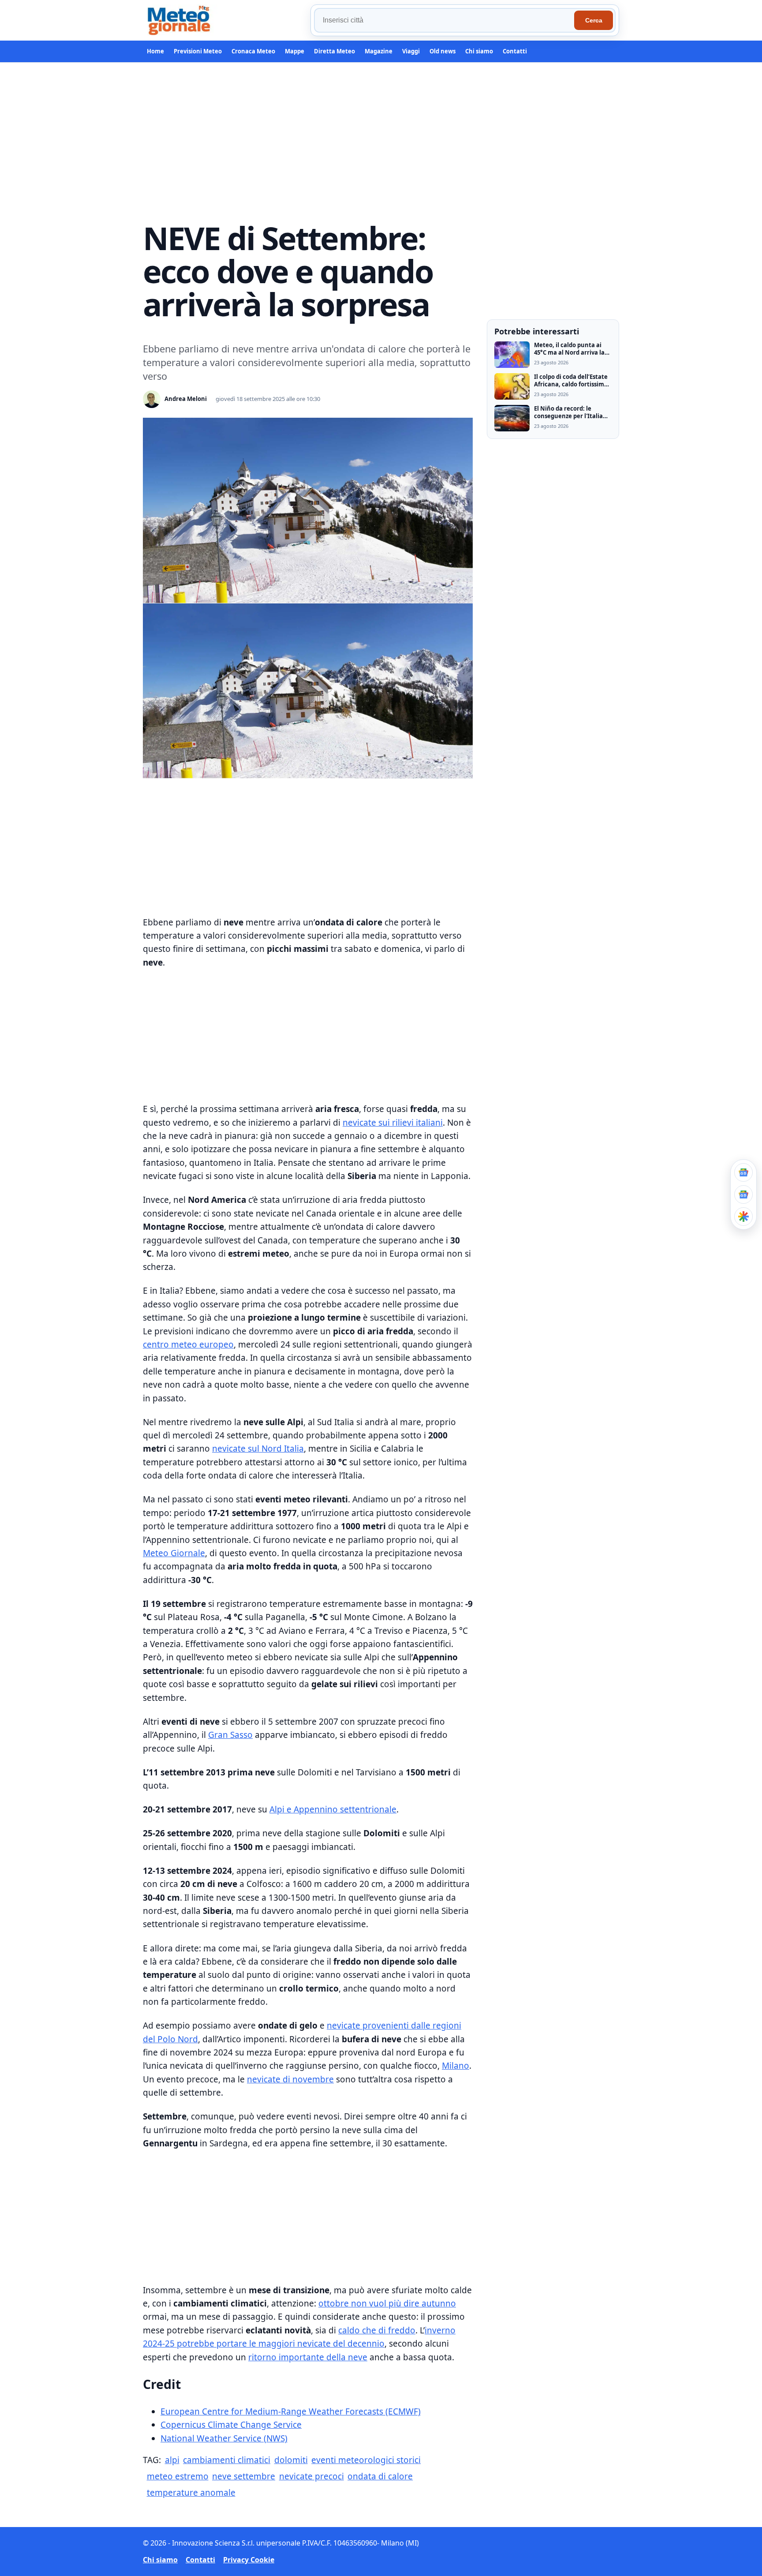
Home (155, 51)
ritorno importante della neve (308, 2357)
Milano (456, 2066)
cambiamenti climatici (227, 2460)
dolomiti (291, 2460)
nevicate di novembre (290, 2079)
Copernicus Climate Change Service (231, 2425)
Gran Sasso (230, 1735)
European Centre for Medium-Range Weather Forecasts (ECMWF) (291, 2411)
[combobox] (445, 20)
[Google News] (743, 1194)
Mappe (295, 51)
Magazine (379, 51)
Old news (443, 51)
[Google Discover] (743, 1217)
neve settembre (244, 2476)
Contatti (515, 51)
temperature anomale (191, 2493)
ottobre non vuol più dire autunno (387, 2303)
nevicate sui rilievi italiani (393, 1123)
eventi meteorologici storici (366, 2460)
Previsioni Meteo (198, 51)
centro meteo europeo (188, 1344)
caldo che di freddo (377, 2330)
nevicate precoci (312, 2476)
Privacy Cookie (249, 2560)
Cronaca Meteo (253, 51)
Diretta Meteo (334, 51)
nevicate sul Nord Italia (258, 1449)
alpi (172, 2460)
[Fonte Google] (743, 1172)
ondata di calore (380, 2476)
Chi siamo (479, 51)
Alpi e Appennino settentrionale (333, 1809)
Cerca (594, 20)
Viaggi (411, 51)
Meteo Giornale (174, 1553)
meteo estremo (178, 2476)
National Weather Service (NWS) (224, 2438)
